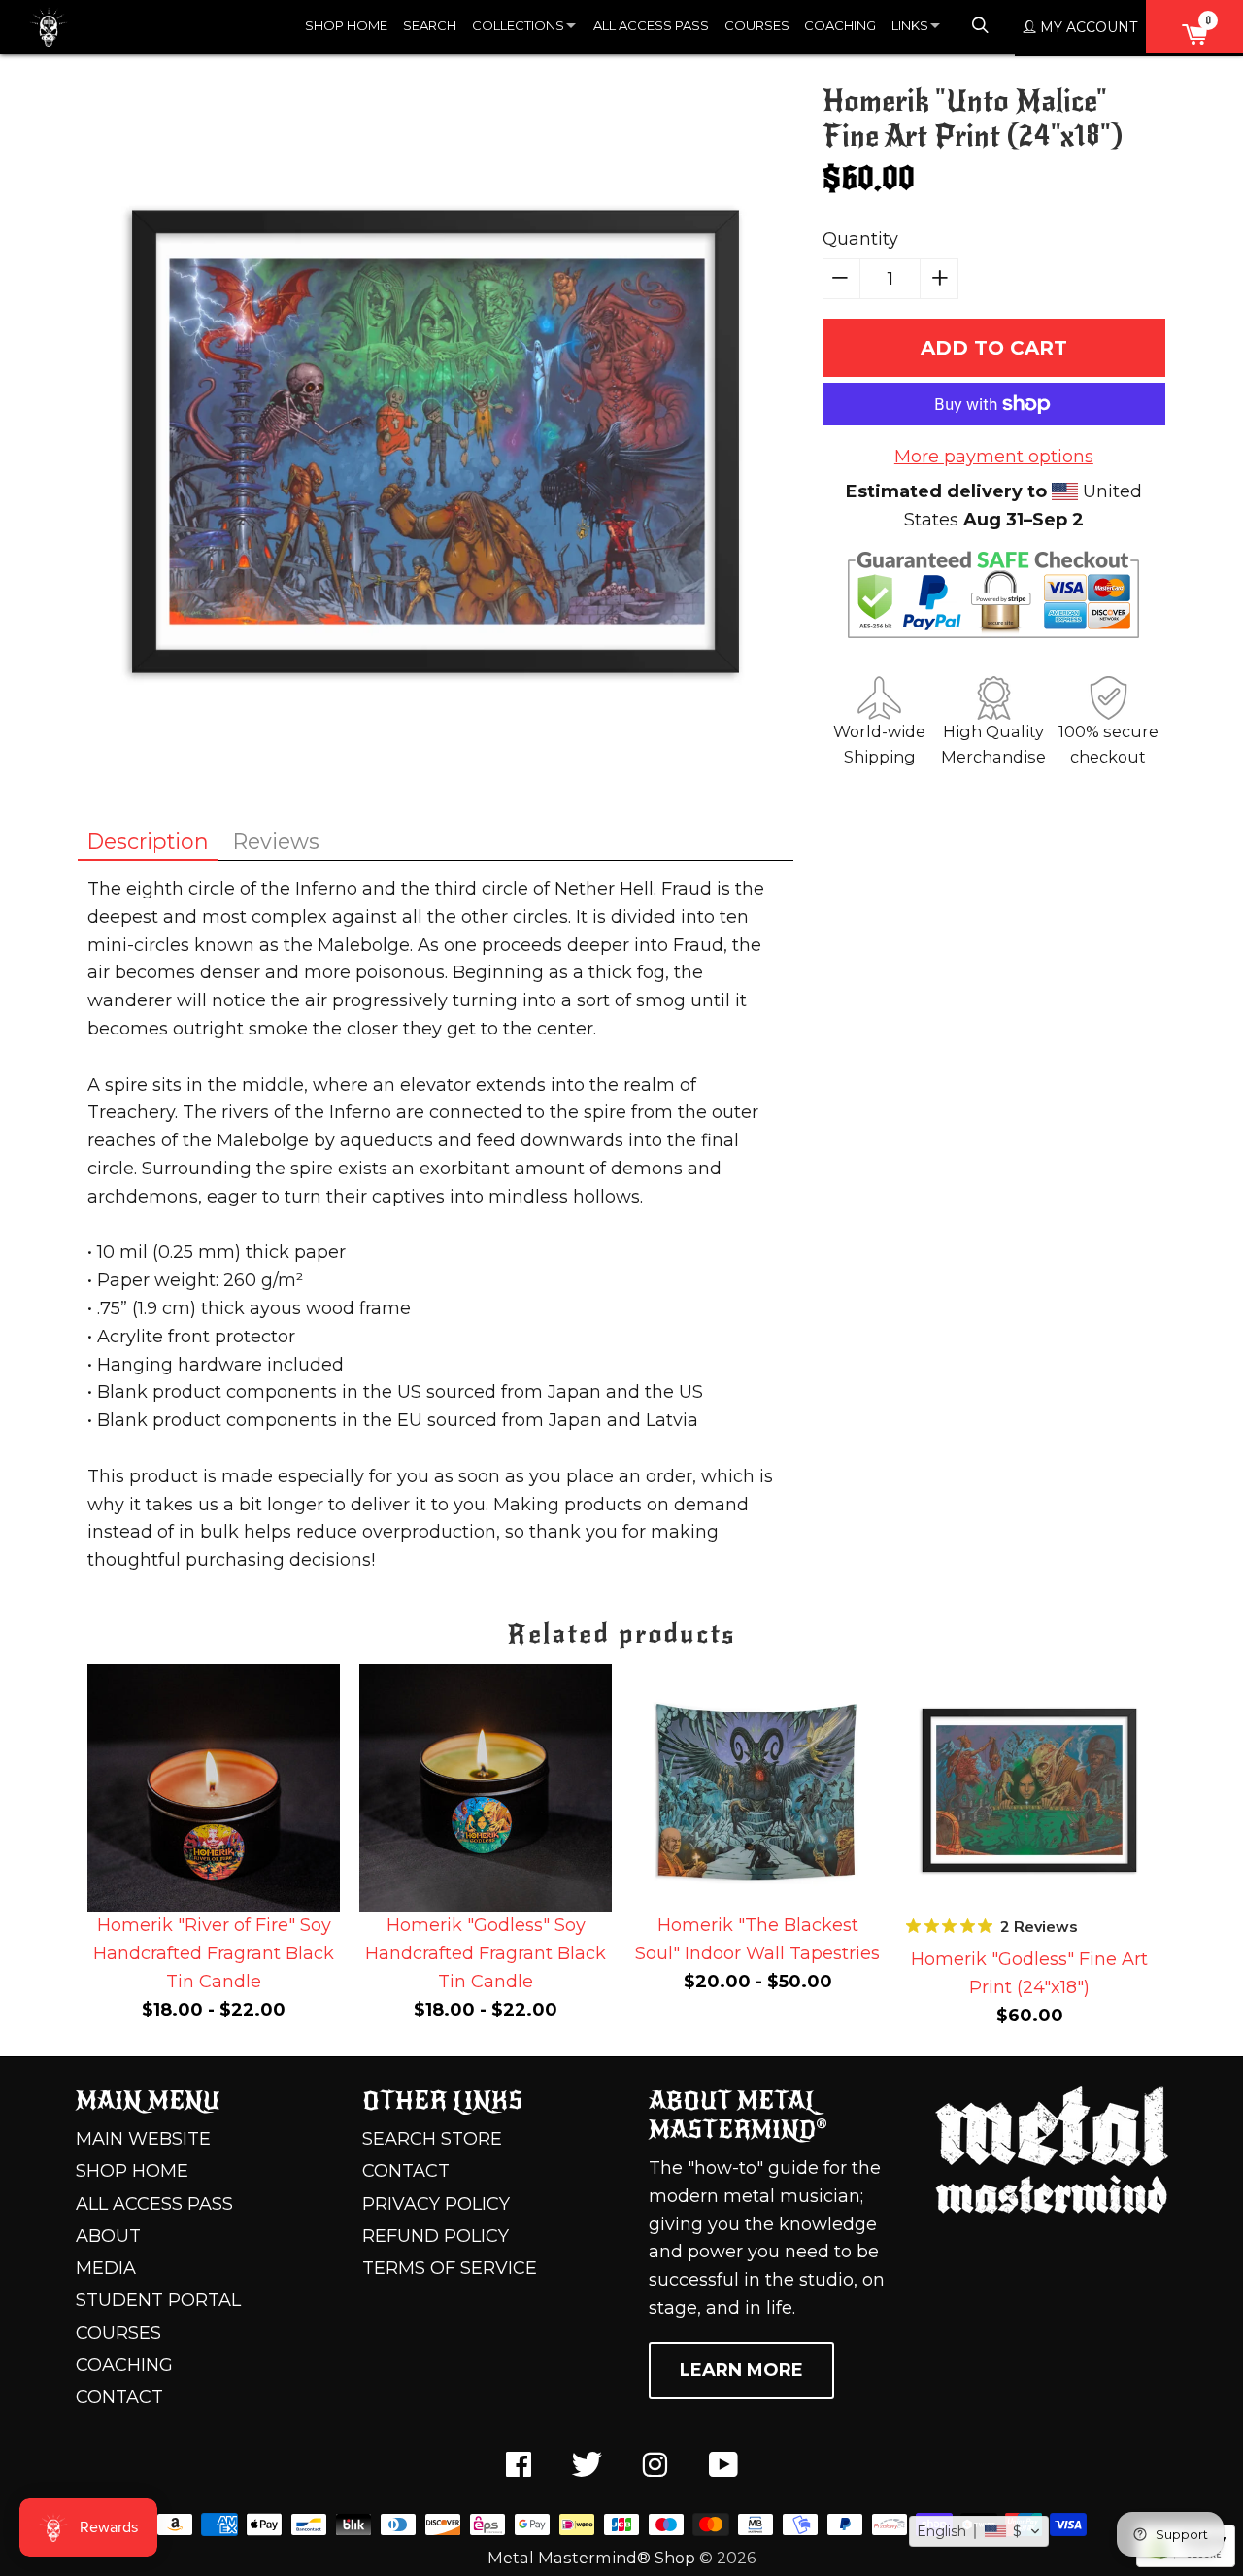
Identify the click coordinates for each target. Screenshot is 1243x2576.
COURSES (757, 25)
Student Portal (158, 2300)
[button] (979, 2531)
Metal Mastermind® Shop (591, 2558)
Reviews (276, 841)
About (108, 2236)
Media (106, 2268)
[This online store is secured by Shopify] (1186, 2561)
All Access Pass (154, 2204)
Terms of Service (450, 2268)
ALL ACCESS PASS (651, 25)
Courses (118, 2333)
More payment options (994, 457)
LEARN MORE (741, 2370)
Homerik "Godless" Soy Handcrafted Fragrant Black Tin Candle (486, 1953)
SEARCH (430, 25)
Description (148, 841)
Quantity (860, 239)
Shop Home (132, 2171)
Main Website (143, 2139)
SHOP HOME (346, 25)
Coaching (124, 2365)
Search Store (432, 2139)
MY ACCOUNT (1087, 27)
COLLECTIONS (518, 25)
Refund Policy (436, 2236)
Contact (119, 2397)
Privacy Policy (436, 2204)
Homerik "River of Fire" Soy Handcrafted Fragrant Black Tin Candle (214, 1953)
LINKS (910, 25)
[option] (214, 1847)
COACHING (840, 25)
